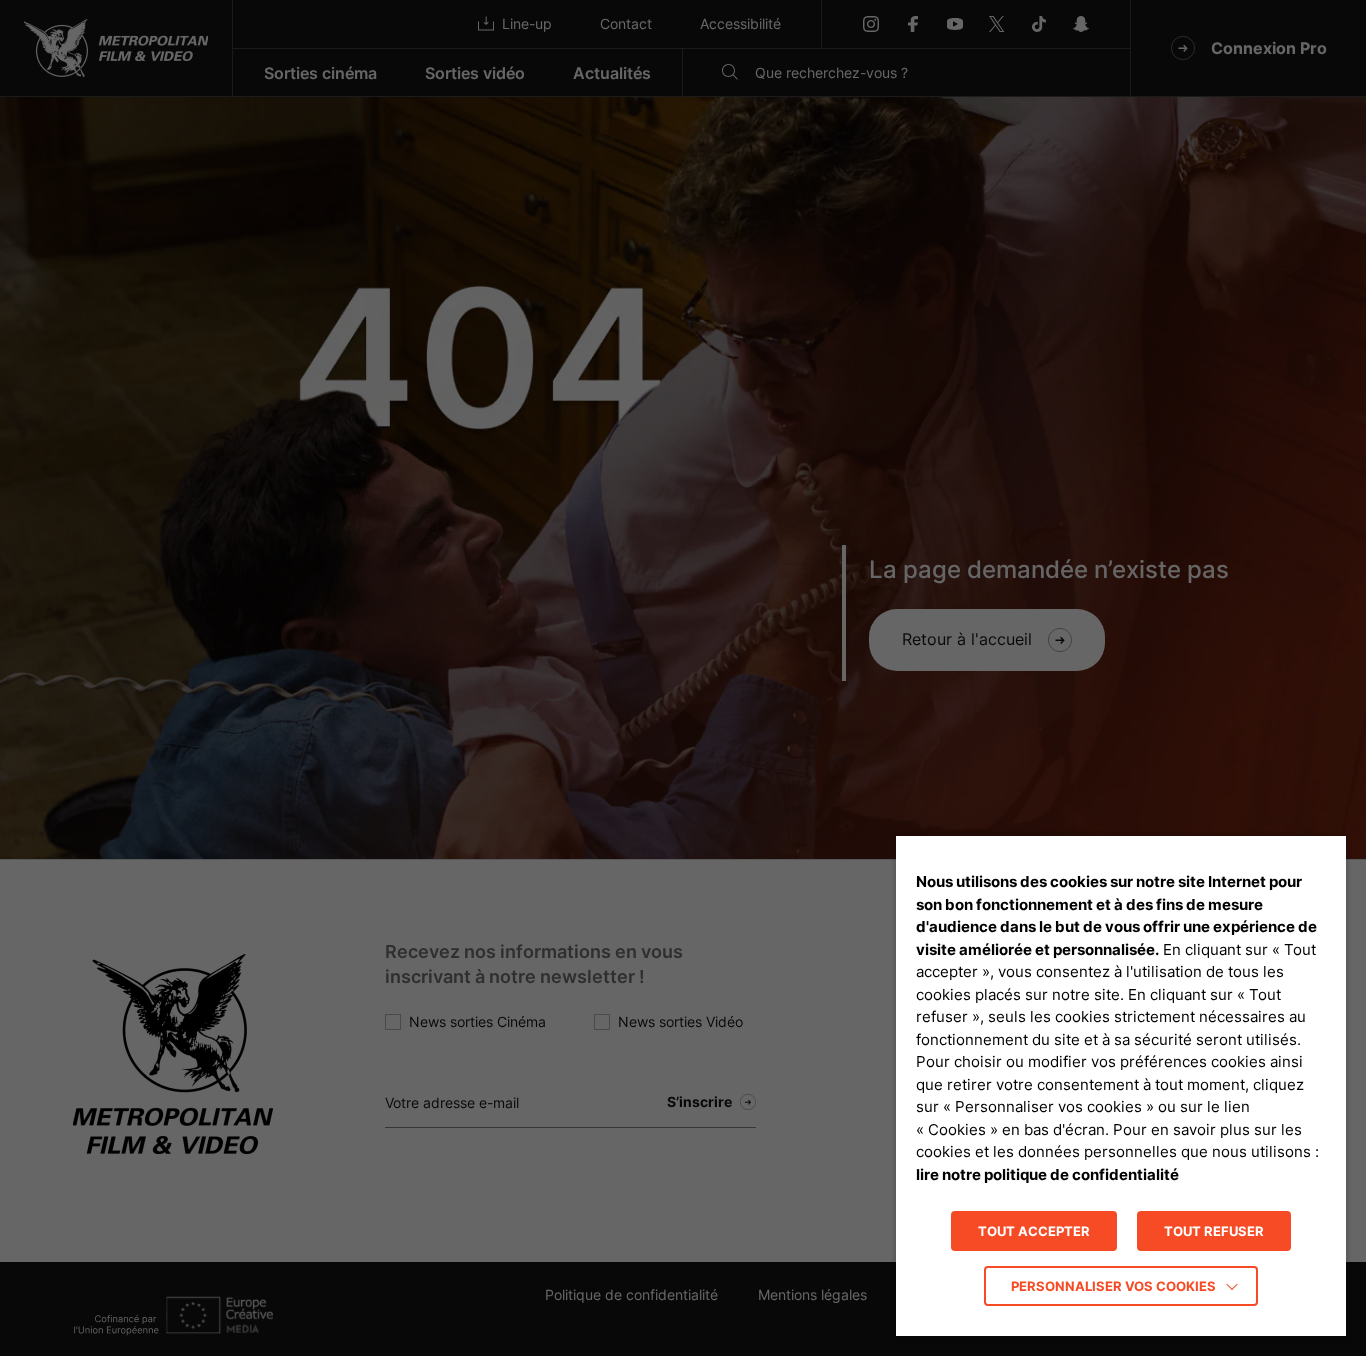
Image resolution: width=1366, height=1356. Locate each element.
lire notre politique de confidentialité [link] (1047, 1174)
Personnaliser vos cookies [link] (1113, 1286)
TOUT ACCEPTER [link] (1034, 1231)
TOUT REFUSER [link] (1214, 1231)
